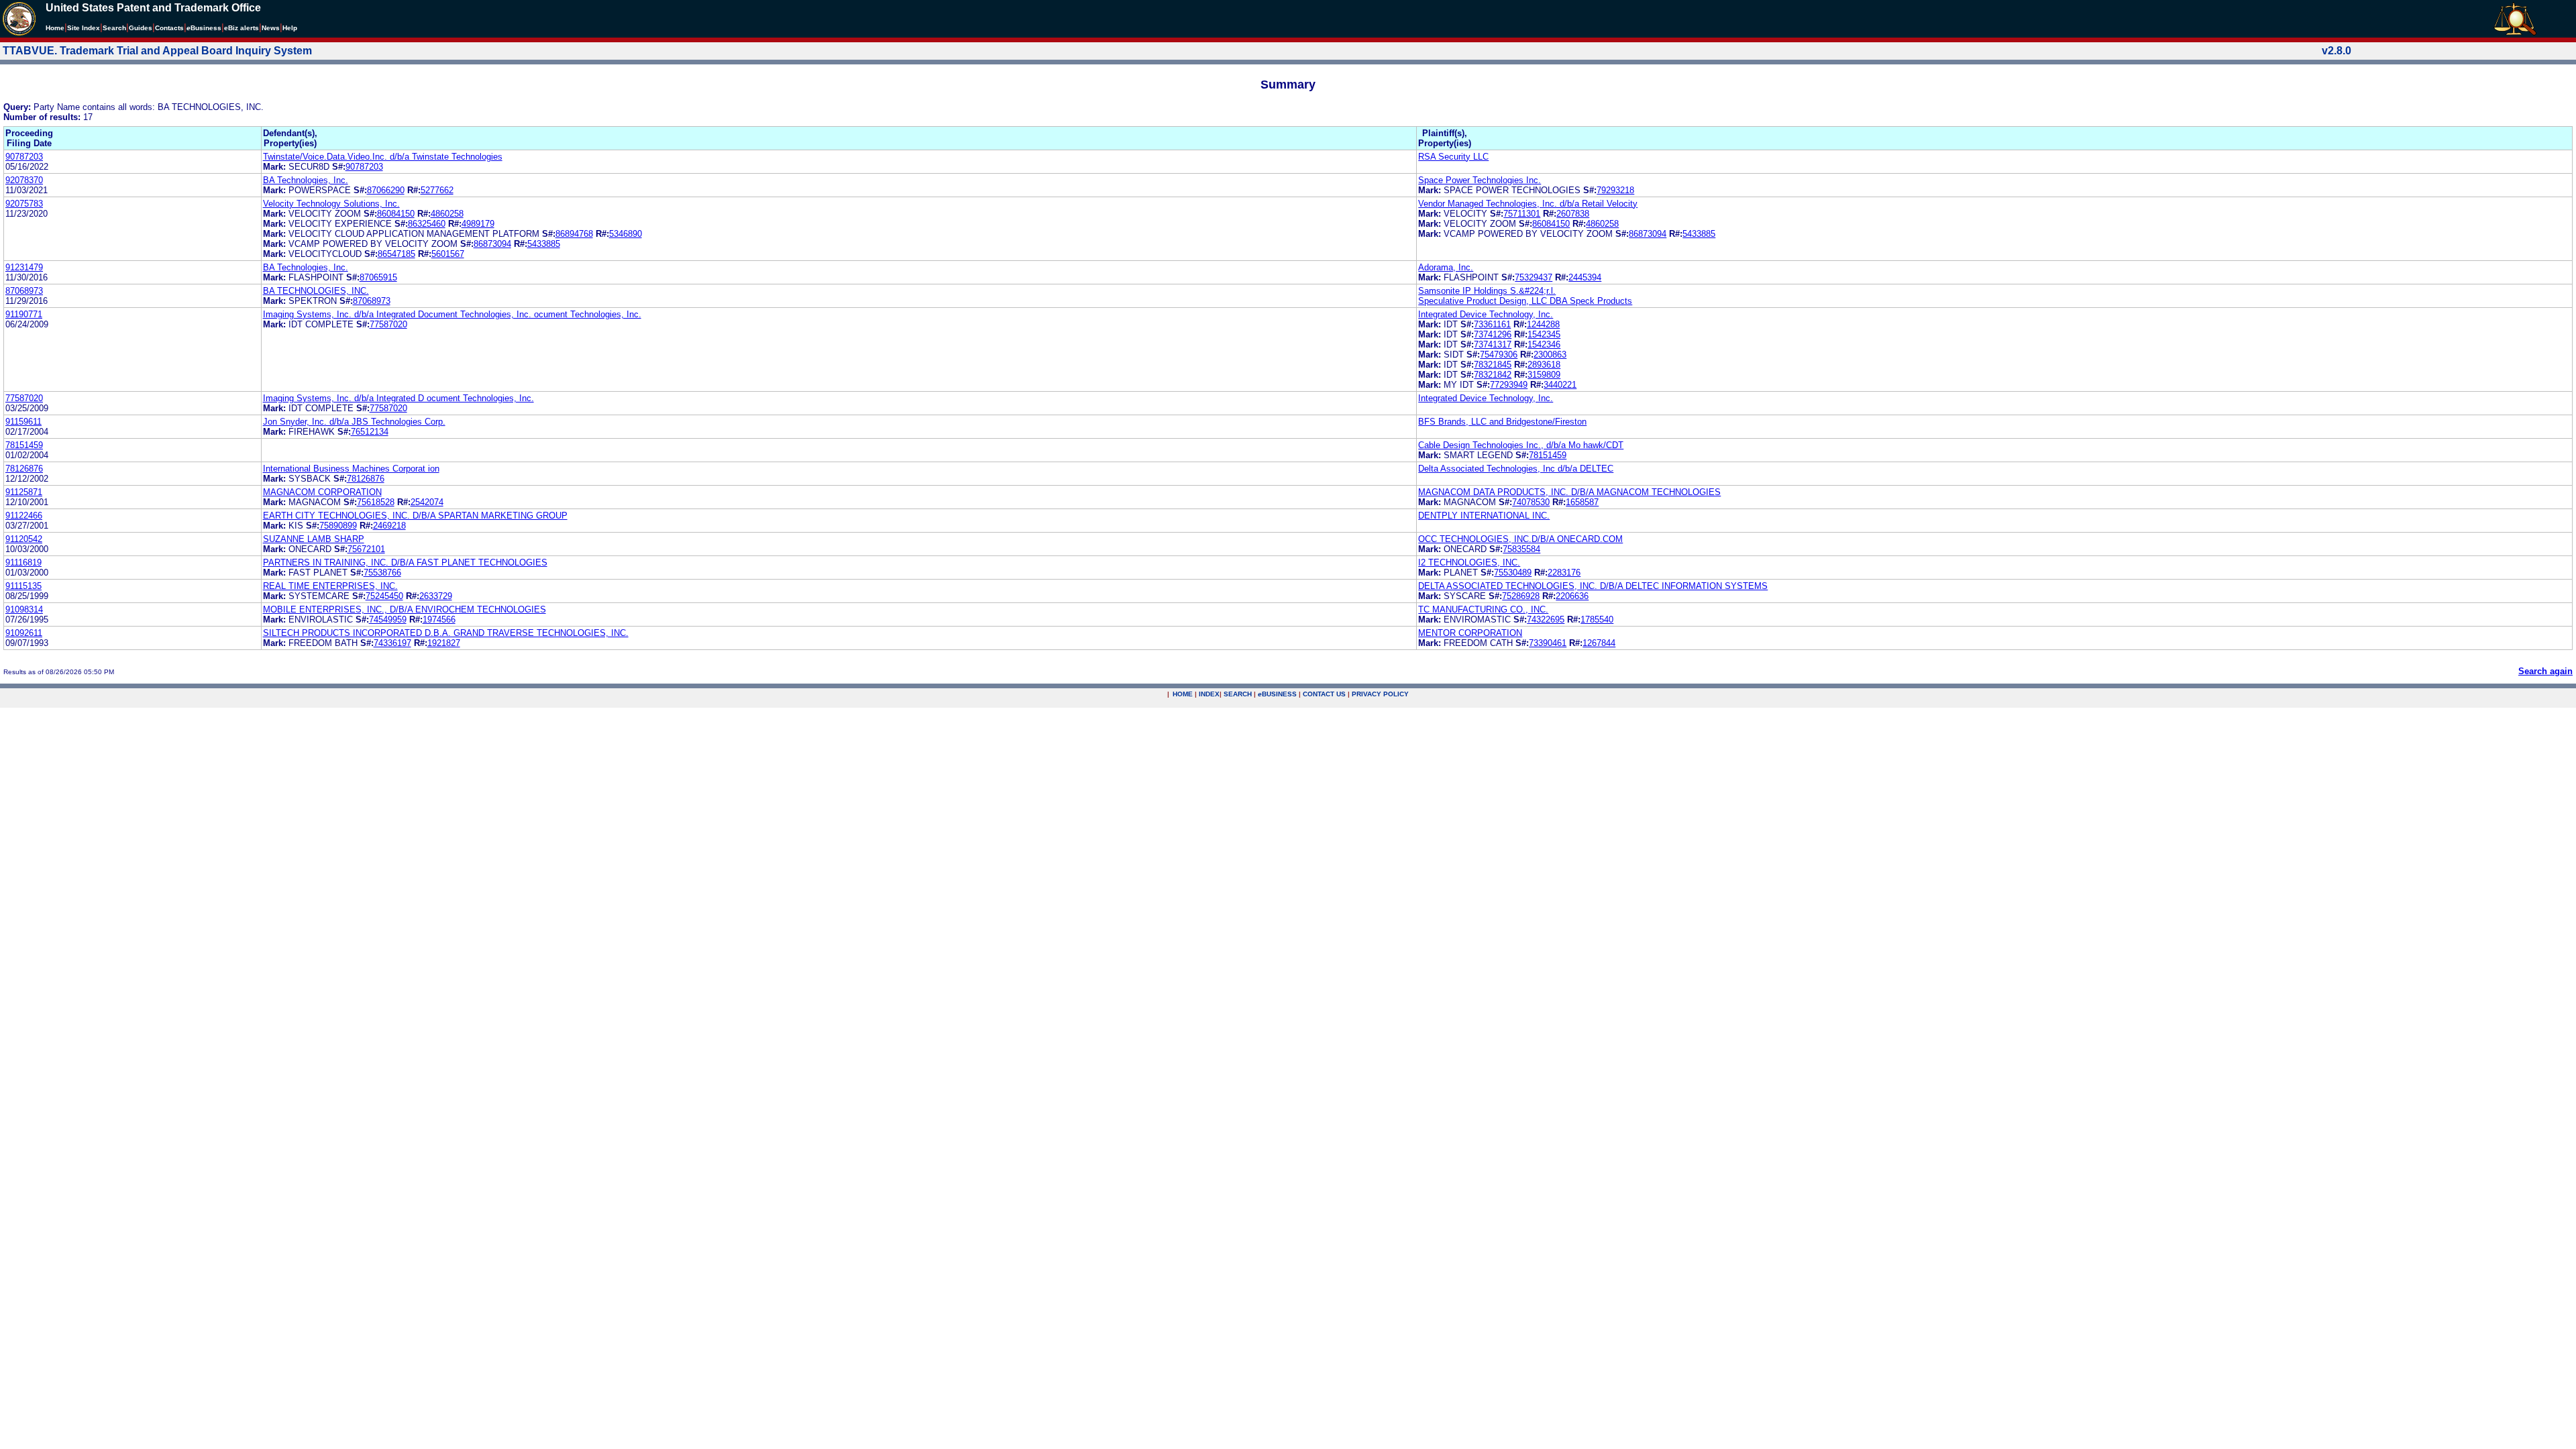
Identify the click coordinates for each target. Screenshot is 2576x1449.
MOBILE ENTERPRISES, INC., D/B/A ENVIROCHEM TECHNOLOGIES (405, 609)
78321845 (1493, 365)
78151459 (24, 445)
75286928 (1521, 596)
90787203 (24, 157)
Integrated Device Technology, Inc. (1486, 314)
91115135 (23, 586)
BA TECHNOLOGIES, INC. (316, 291)
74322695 (1546, 620)
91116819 (23, 562)
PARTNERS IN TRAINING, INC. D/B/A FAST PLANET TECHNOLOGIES (405, 562)
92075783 (24, 204)
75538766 (382, 573)
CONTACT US (1324, 694)
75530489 (1513, 573)
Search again (2545, 671)
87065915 (378, 277)
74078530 (1531, 502)
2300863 (1550, 355)
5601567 (448, 254)
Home (55, 28)
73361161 (1492, 324)
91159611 (23, 422)
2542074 (427, 502)
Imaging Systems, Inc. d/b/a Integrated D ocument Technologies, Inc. (398, 398)
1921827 (444, 643)
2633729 (436, 596)
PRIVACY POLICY (1380, 694)
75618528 (376, 502)
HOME (1183, 694)
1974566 (439, 620)
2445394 (1585, 277)
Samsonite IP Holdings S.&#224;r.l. (1487, 291)
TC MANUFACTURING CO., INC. (1483, 609)
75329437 (1534, 277)
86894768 (574, 234)
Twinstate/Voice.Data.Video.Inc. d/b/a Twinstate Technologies (383, 157)
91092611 (24, 633)
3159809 (1544, 375)
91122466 (24, 516)
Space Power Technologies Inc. (1480, 180)
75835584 (1521, 549)
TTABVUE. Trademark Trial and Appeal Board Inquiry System (157, 51)
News (271, 28)
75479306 (1499, 355)
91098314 (24, 609)
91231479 (24, 267)
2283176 (1564, 573)
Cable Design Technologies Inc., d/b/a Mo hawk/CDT (1521, 445)
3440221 (1560, 385)
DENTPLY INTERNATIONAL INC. (1484, 516)
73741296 (1493, 334)
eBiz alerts (241, 28)
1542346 (1544, 344)
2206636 (1572, 596)
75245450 (384, 596)
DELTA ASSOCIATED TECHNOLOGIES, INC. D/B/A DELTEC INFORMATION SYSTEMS (1593, 586)
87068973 (24, 291)
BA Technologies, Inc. (306, 180)
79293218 (1615, 190)
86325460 (427, 224)
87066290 (386, 190)
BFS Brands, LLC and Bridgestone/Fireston (1502, 422)
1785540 (1597, 620)
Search (114, 28)
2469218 (389, 526)
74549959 (388, 620)
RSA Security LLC (1453, 157)
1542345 (1544, 334)
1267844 (1599, 643)
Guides (141, 28)
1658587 (1582, 502)
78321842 (1493, 375)
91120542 (24, 539)
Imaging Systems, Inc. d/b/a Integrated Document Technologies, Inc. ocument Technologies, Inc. (452, 314)
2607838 (1573, 214)
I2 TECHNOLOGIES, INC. (1469, 562)
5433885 (544, 244)
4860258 (447, 214)
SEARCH (1238, 694)
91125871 (24, 492)
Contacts (169, 28)
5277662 (437, 190)
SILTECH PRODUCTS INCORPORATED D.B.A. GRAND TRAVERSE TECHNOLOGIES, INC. (446, 633)
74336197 (392, 643)
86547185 (396, 254)
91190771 (24, 314)
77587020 (388, 324)
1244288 (1543, 324)
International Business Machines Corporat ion (351, 469)
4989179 (478, 224)
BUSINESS (1277, 694)
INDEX (1209, 694)
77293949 (1509, 385)
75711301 (1522, 214)
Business (204, 28)
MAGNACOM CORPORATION (322, 492)
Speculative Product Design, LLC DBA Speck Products (1525, 301)
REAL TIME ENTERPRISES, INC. (330, 586)
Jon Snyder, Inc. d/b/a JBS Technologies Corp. (354, 422)
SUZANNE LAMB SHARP (314, 539)
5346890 (626, 234)
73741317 (1493, 344)
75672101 (366, 549)
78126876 (24, 469)
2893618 (1544, 365)
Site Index (84, 28)
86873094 (492, 244)
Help (290, 28)
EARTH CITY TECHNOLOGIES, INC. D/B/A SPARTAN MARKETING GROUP (415, 516)
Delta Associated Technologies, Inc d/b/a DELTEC (1516, 469)
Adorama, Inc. (1446, 267)
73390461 (1548, 643)
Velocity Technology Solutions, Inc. (331, 204)
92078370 (24, 180)
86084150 (396, 214)
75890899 (338, 526)
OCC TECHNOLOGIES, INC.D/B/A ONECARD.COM (1520, 539)
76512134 (370, 432)
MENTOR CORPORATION (1470, 633)
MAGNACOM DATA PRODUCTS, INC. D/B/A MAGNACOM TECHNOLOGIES (1569, 492)
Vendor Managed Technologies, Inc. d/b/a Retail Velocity (1528, 204)
